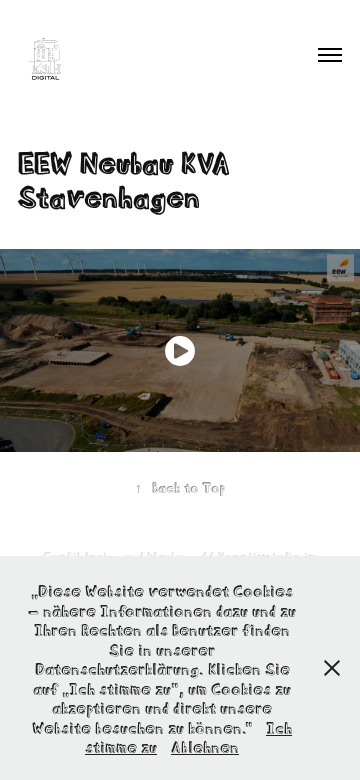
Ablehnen (205, 745)
